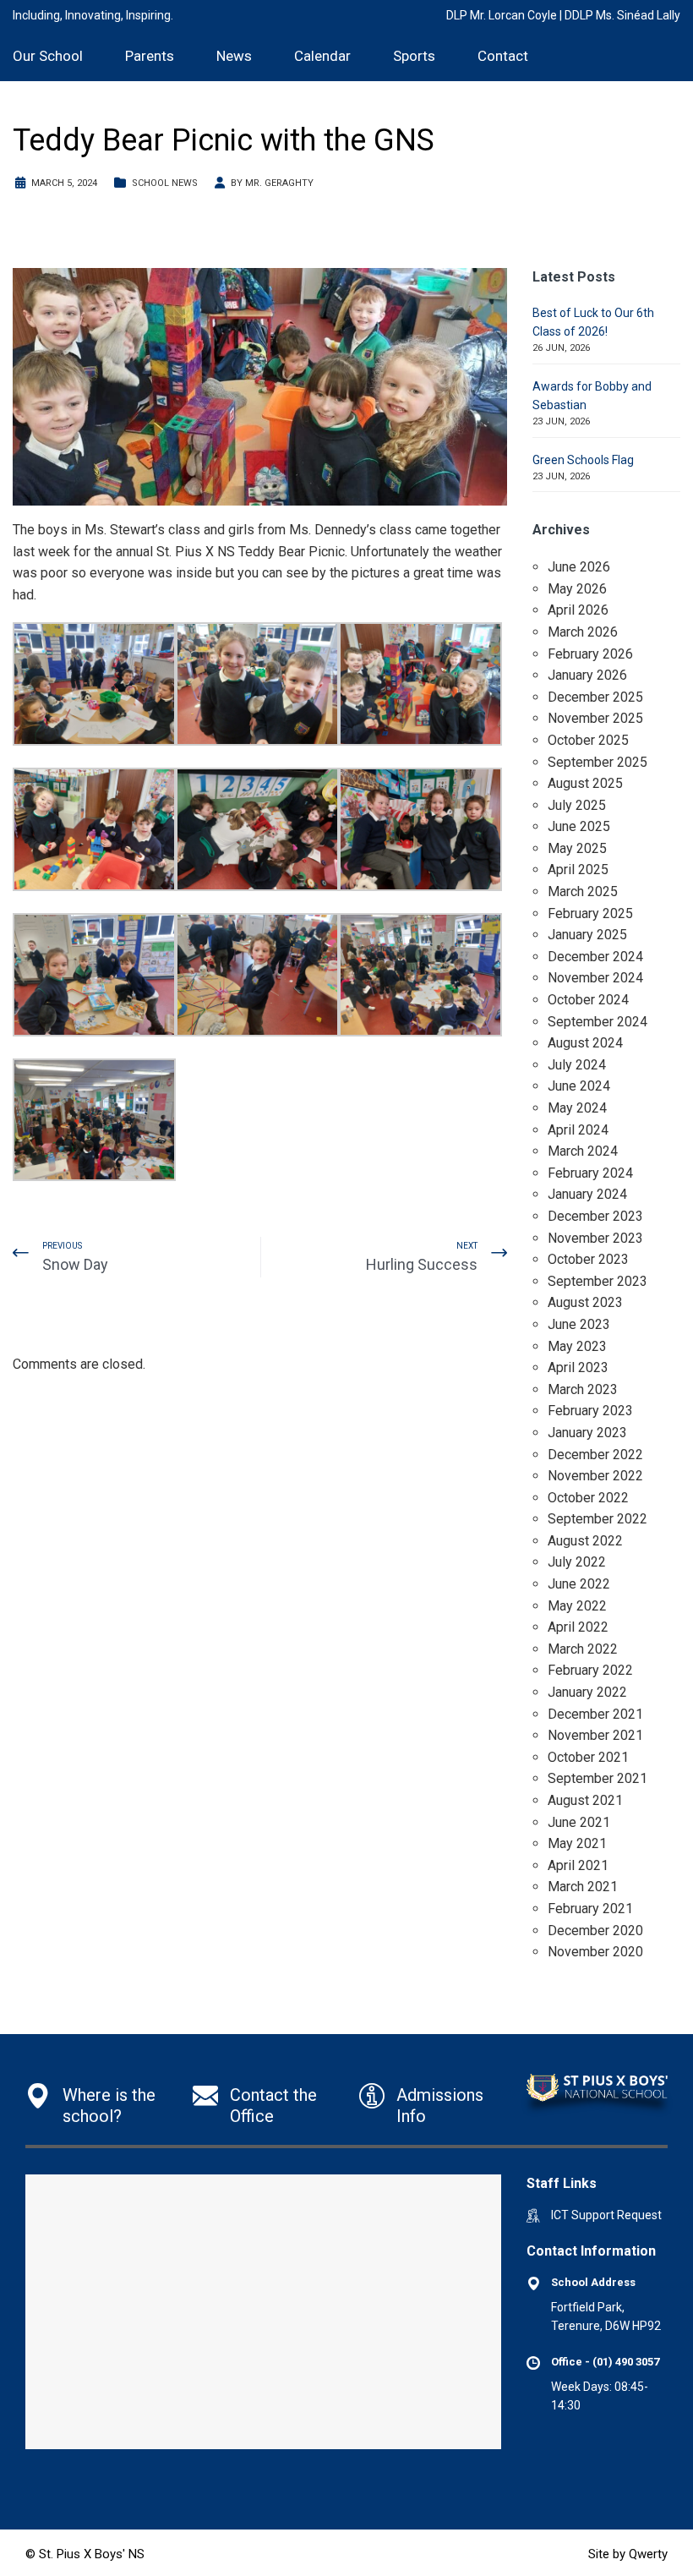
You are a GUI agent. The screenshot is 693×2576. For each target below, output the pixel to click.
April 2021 (578, 1865)
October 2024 (588, 1000)
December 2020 (595, 1931)
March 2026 (583, 632)
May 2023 (577, 1346)
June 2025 (579, 826)
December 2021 (595, 1714)
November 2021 (595, 1735)
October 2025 (588, 740)
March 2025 (583, 891)
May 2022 (577, 1606)
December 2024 (595, 957)
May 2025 (577, 848)
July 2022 (577, 1562)
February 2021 (590, 1909)
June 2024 (579, 1086)
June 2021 (579, 1822)
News (234, 56)
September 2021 (598, 1778)
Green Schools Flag (583, 460)
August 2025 (585, 783)
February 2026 (590, 654)
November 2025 (595, 718)
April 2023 (578, 1367)
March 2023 (583, 1389)
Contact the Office (273, 2106)
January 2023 (587, 1433)
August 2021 (585, 1800)
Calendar (322, 56)
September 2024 (598, 1022)
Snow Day (75, 1264)
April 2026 (578, 610)
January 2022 (587, 1692)
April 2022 (578, 1627)
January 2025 (587, 935)
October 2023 (588, 1259)
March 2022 (583, 1649)
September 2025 (598, 762)
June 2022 (579, 1584)
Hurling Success (422, 1264)
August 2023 (585, 1302)
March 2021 (583, 1887)
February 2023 (590, 1411)
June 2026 (579, 567)
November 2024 (595, 978)
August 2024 (585, 1043)
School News (165, 183)
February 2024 (590, 1173)
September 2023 (598, 1281)
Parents (150, 56)
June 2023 (579, 1324)
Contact (503, 56)
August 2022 (585, 1541)
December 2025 (595, 697)
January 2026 (587, 675)
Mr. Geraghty (279, 183)
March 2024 (583, 1151)
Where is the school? (109, 2106)
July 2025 (577, 805)
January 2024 (587, 1194)
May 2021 (577, 1843)
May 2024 (577, 1108)
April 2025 (578, 870)
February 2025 (590, 913)
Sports (414, 56)
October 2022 (588, 1498)
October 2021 (588, 1757)
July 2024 (577, 1065)
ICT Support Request (606, 2215)
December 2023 (595, 1216)
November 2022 (595, 1476)
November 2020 (595, 1952)
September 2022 (598, 1519)
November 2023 (595, 1238)
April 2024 (578, 1130)
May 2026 (577, 589)
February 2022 (590, 1670)
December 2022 (595, 1455)
